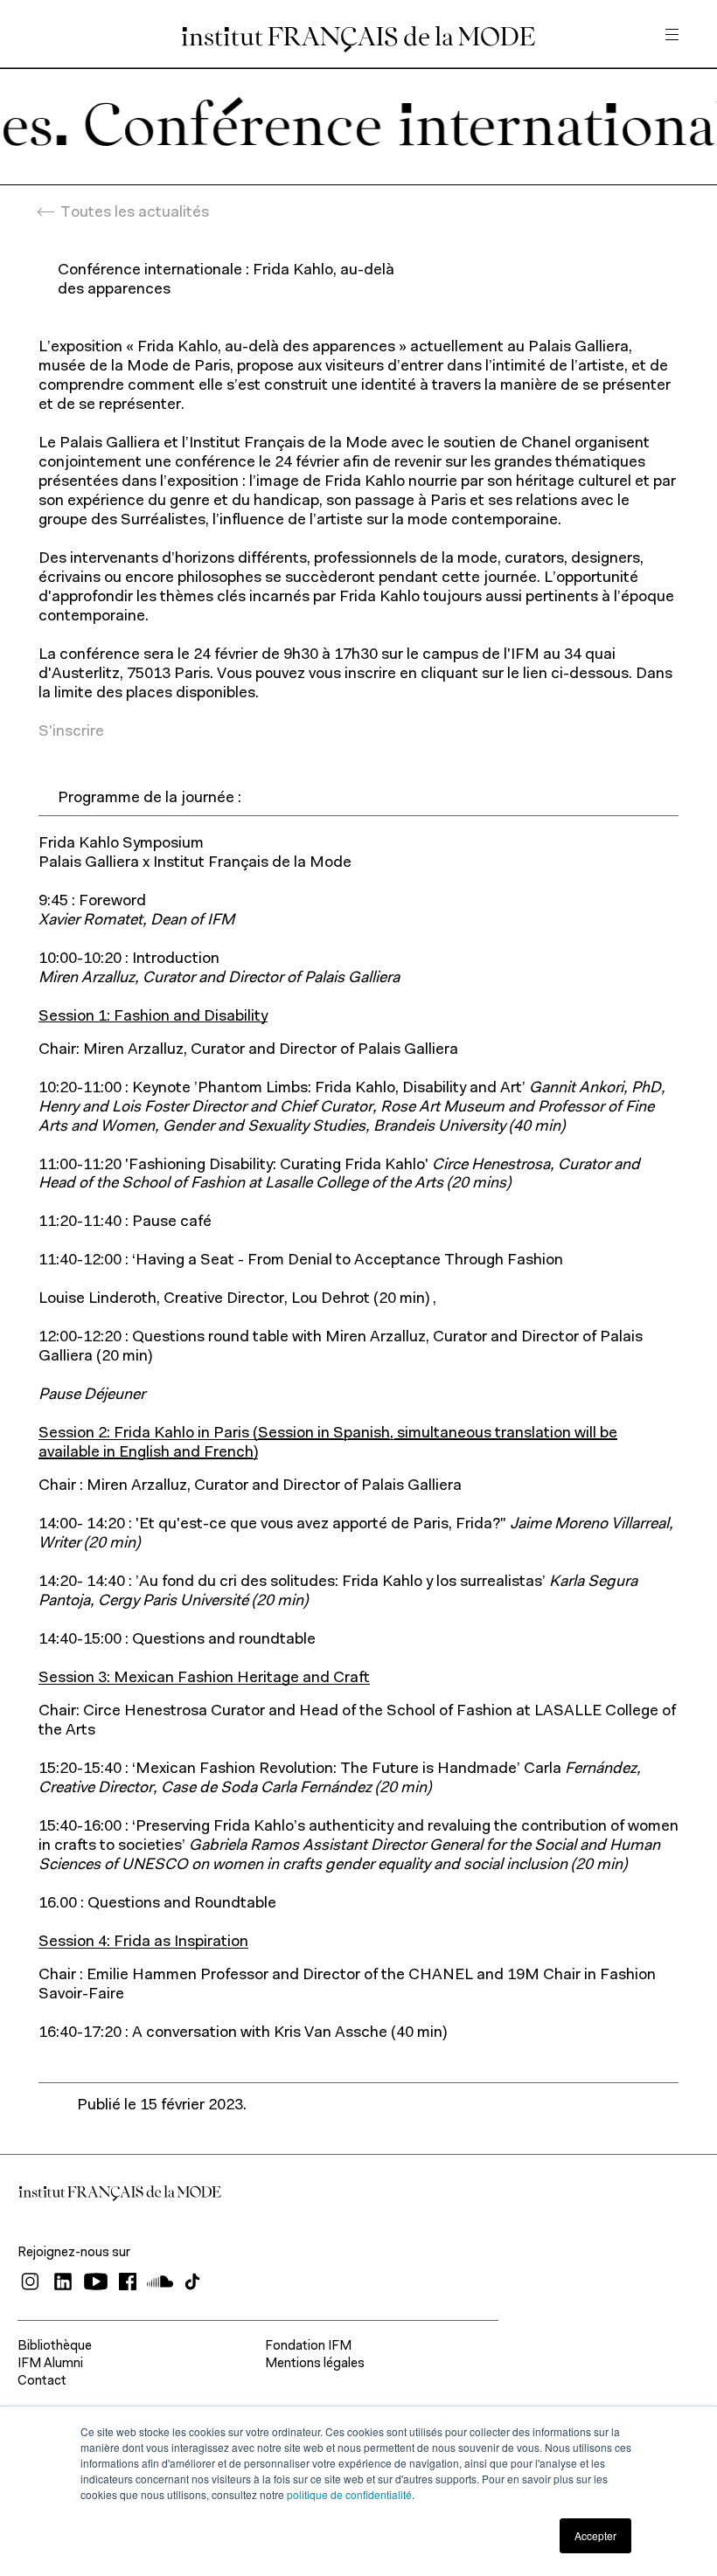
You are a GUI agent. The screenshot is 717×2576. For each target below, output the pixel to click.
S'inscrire (71, 732)
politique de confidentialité (349, 2494)
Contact (42, 2382)
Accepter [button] (595, 2535)
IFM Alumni (50, 2364)
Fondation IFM (308, 2347)
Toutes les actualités (135, 213)
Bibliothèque (55, 2347)
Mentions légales (315, 2364)
